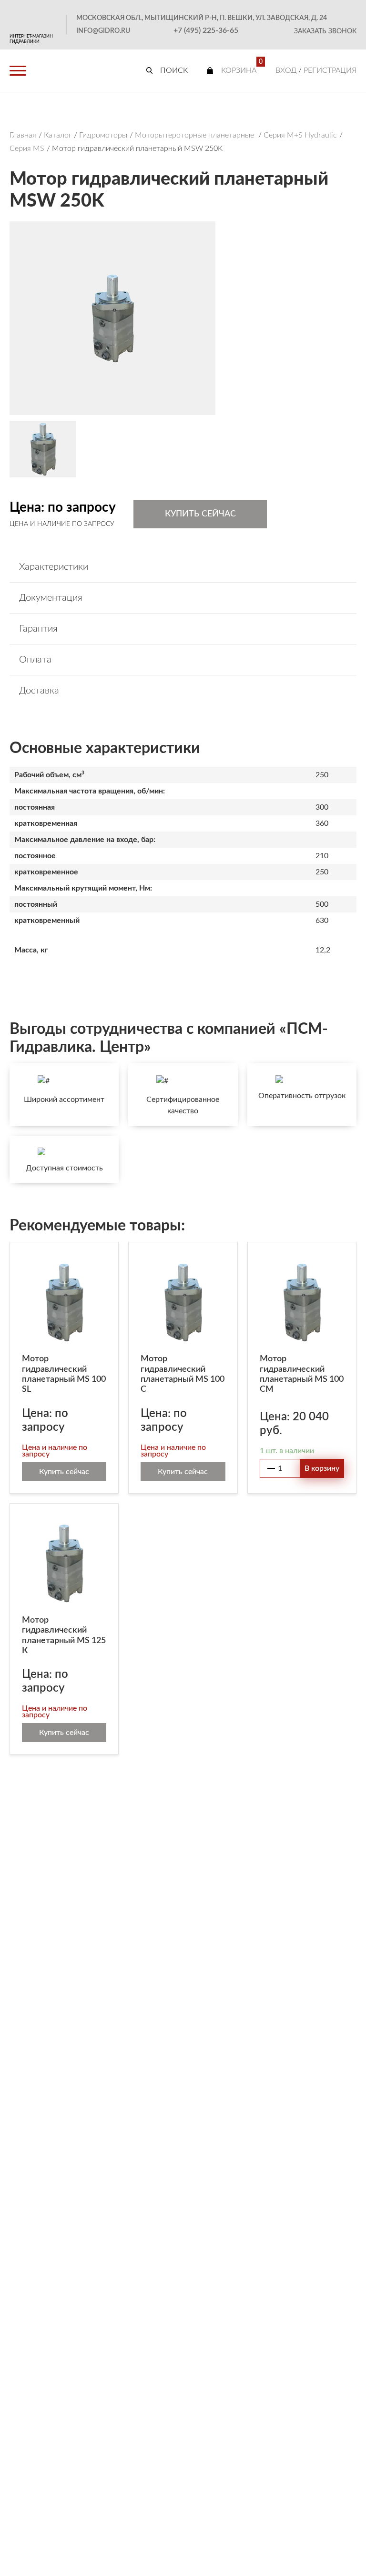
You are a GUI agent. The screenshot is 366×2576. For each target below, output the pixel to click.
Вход (286, 70)
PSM (33, 17)
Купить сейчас (200, 514)
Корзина (239, 70)
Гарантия (38, 629)
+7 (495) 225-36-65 (206, 30)
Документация (51, 598)
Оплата (35, 660)
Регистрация (330, 70)
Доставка (39, 691)
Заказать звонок (325, 31)
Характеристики (54, 567)
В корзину (322, 1468)
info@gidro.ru (103, 31)
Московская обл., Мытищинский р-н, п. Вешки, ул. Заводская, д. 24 (202, 18)
